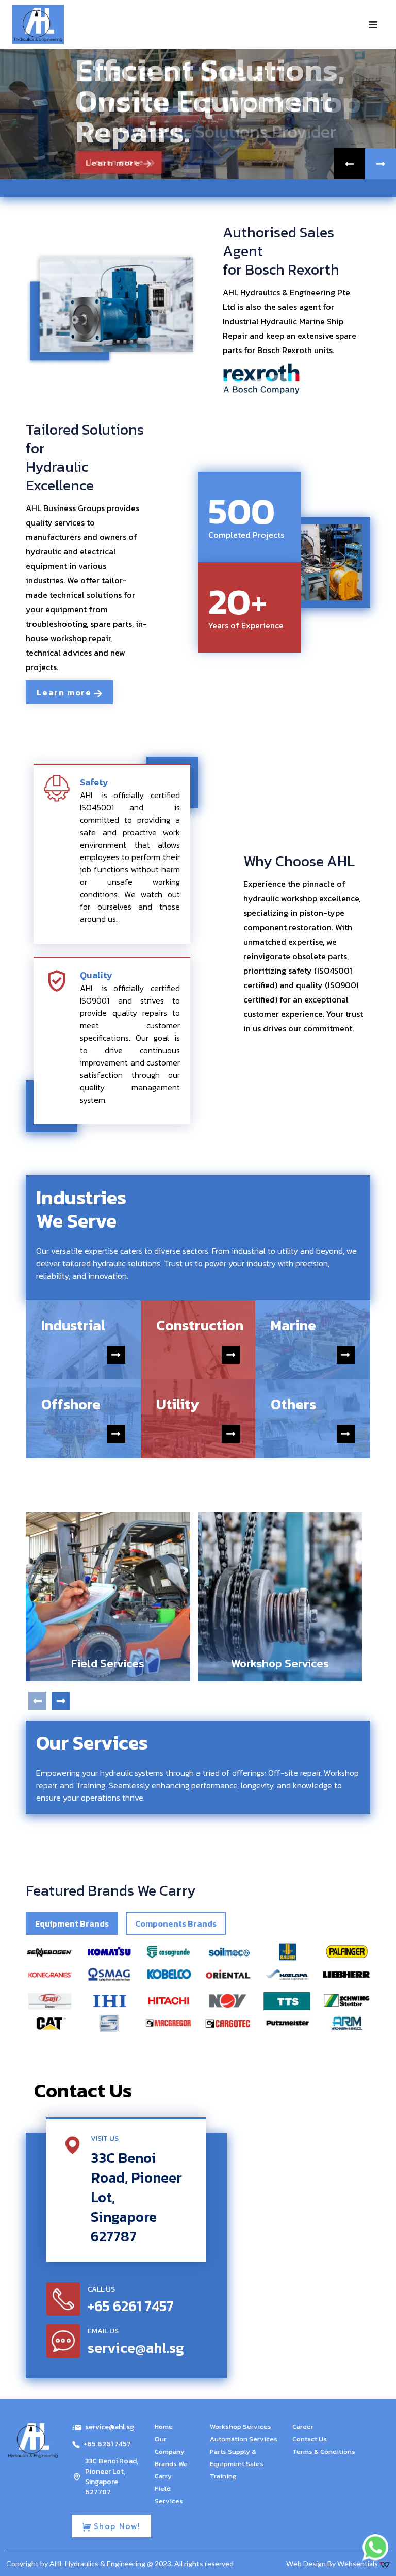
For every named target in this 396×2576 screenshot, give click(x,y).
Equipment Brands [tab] (72, 1923)
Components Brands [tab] (176, 1923)
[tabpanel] (198, 1987)
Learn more (114, 163)
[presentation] (37, 1701)
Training (223, 2476)
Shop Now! (116, 2526)
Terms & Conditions (324, 2451)
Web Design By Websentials (333, 2563)
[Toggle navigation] (373, 25)
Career (303, 2427)
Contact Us (310, 2439)
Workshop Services (241, 2427)
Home (164, 2427)
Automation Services (244, 2439)
